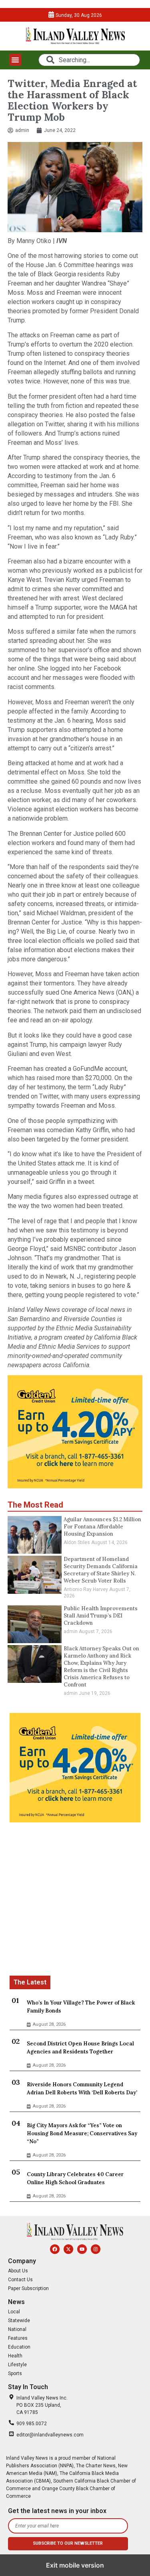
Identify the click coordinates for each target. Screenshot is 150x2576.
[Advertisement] (75, 1900)
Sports (15, 2373)
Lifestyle (17, 2365)
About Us (18, 2271)
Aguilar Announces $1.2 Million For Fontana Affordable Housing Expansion (102, 1527)
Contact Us (20, 2280)
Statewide (19, 2321)
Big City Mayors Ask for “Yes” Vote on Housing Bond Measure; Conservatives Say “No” (82, 2133)
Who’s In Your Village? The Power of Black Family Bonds (81, 2007)
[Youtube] (82, 2249)
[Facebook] (55, 2249)
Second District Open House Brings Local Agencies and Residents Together (80, 2048)
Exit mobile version (75, 2565)
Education (19, 2347)
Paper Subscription (28, 2288)
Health (15, 2356)
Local (14, 2312)
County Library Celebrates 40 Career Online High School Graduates (75, 2178)
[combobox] (89, 60)
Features (18, 2338)
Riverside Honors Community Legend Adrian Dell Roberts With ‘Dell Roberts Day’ (82, 2089)
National (17, 2329)
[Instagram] (96, 2249)
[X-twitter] (68, 2249)
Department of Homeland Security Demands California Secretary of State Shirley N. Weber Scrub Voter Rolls (101, 1570)
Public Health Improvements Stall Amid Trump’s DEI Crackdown (101, 1616)
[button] (15, 60)
